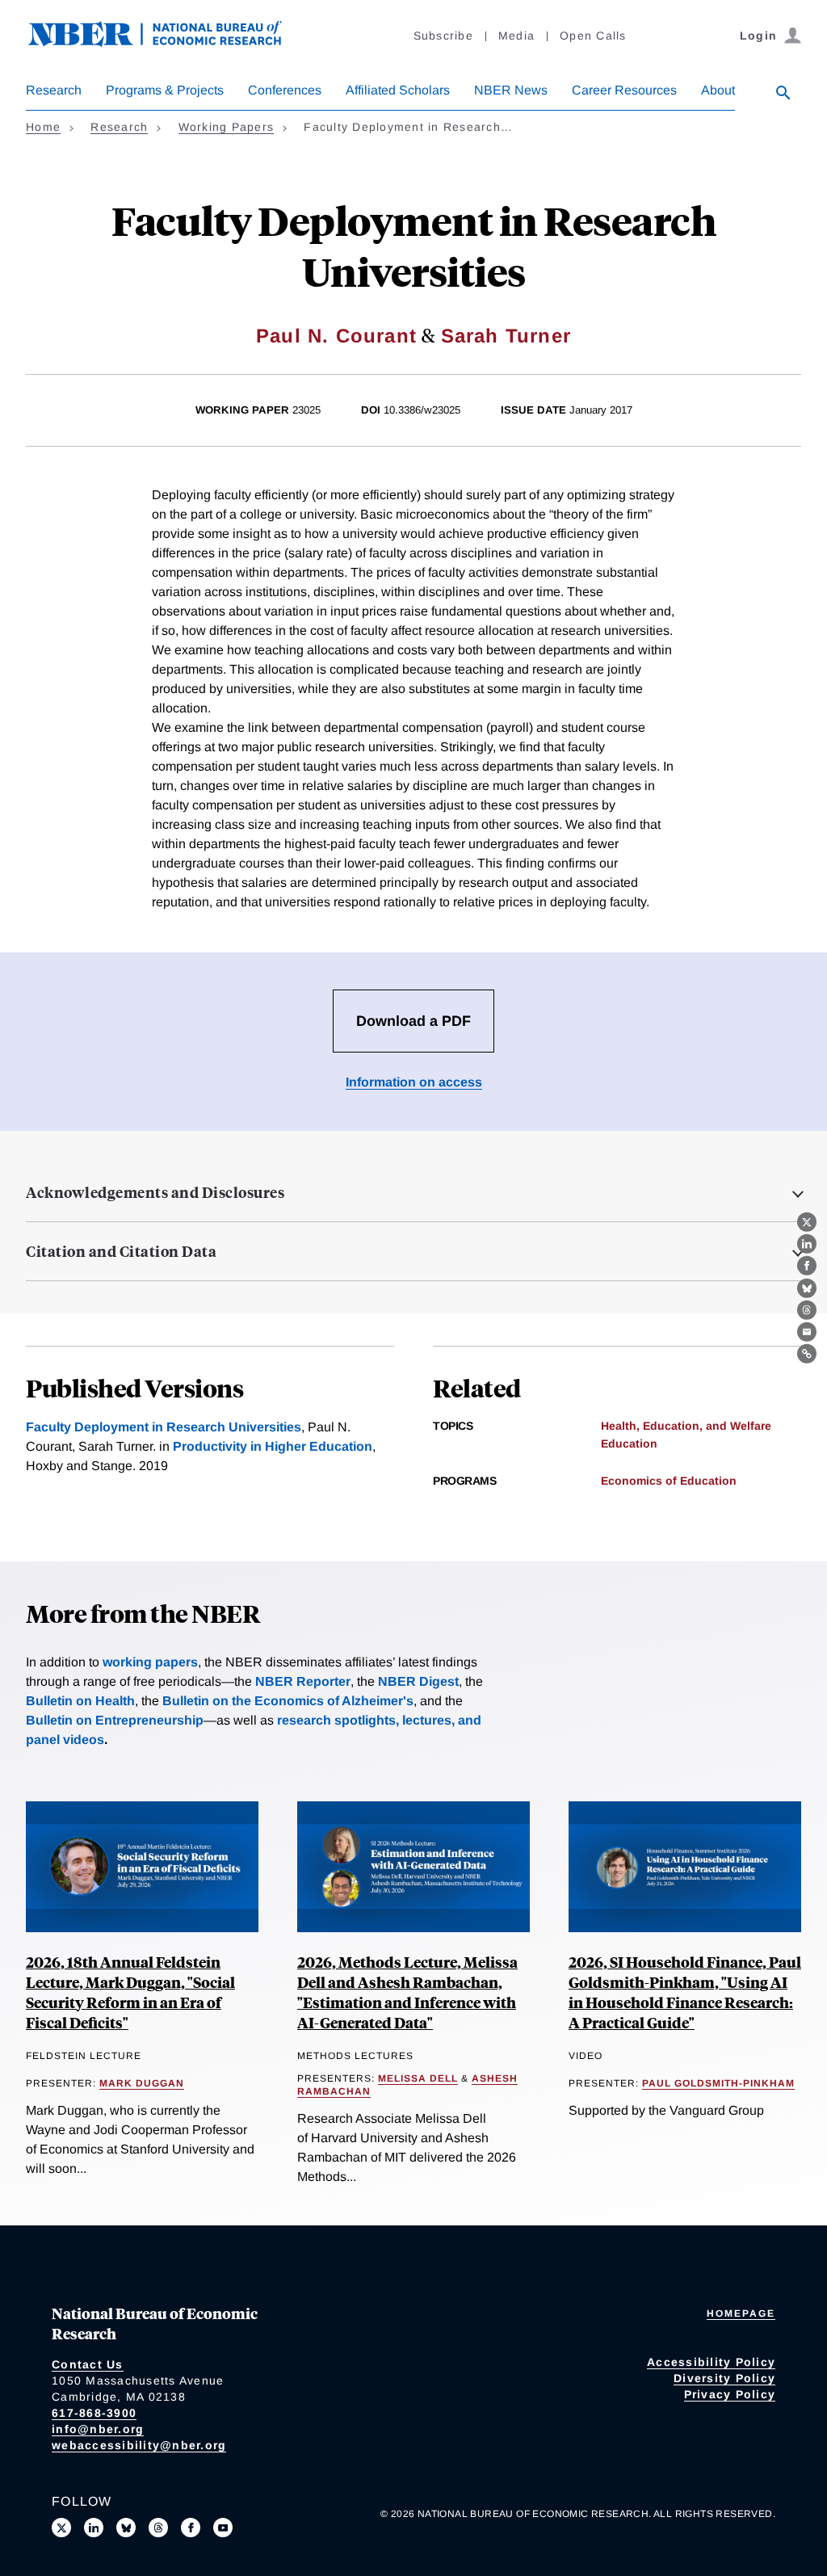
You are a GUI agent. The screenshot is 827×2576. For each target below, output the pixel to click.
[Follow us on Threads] (158, 2528)
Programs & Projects (165, 90)
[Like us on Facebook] (191, 2528)
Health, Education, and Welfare (686, 1426)
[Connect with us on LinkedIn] (94, 2528)
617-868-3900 (94, 2413)
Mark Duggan (142, 2083)
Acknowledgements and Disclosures (155, 1192)
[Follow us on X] (61, 2528)
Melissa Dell (418, 2078)
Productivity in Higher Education (273, 1446)
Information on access (414, 1082)
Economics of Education (669, 1481)
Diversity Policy (724, 2378)
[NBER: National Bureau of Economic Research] (168, 42)
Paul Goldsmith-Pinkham (718, 2083)
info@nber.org (98, 2429)
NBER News (511, 90)
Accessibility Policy (711, 2362)
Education (629, 1443)
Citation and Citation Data (121, 1251)
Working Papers (227, 127)
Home (43, 127)
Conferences (285, 90)
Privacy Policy (730, 2394)
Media (516, 36)
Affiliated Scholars (398, 90)
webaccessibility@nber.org (139, 2445)
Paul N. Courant (336, 336)
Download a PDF (413, 1021)
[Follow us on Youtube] (223, 2528)
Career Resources (624, 90)
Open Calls (593, 36)
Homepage (741, 2313)
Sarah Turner (506, 336)
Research (54, 90)
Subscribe (443, 36)
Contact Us (88, 2364)
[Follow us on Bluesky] (126, 2528)
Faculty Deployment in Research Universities (164, 1427)
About (718, 90)
